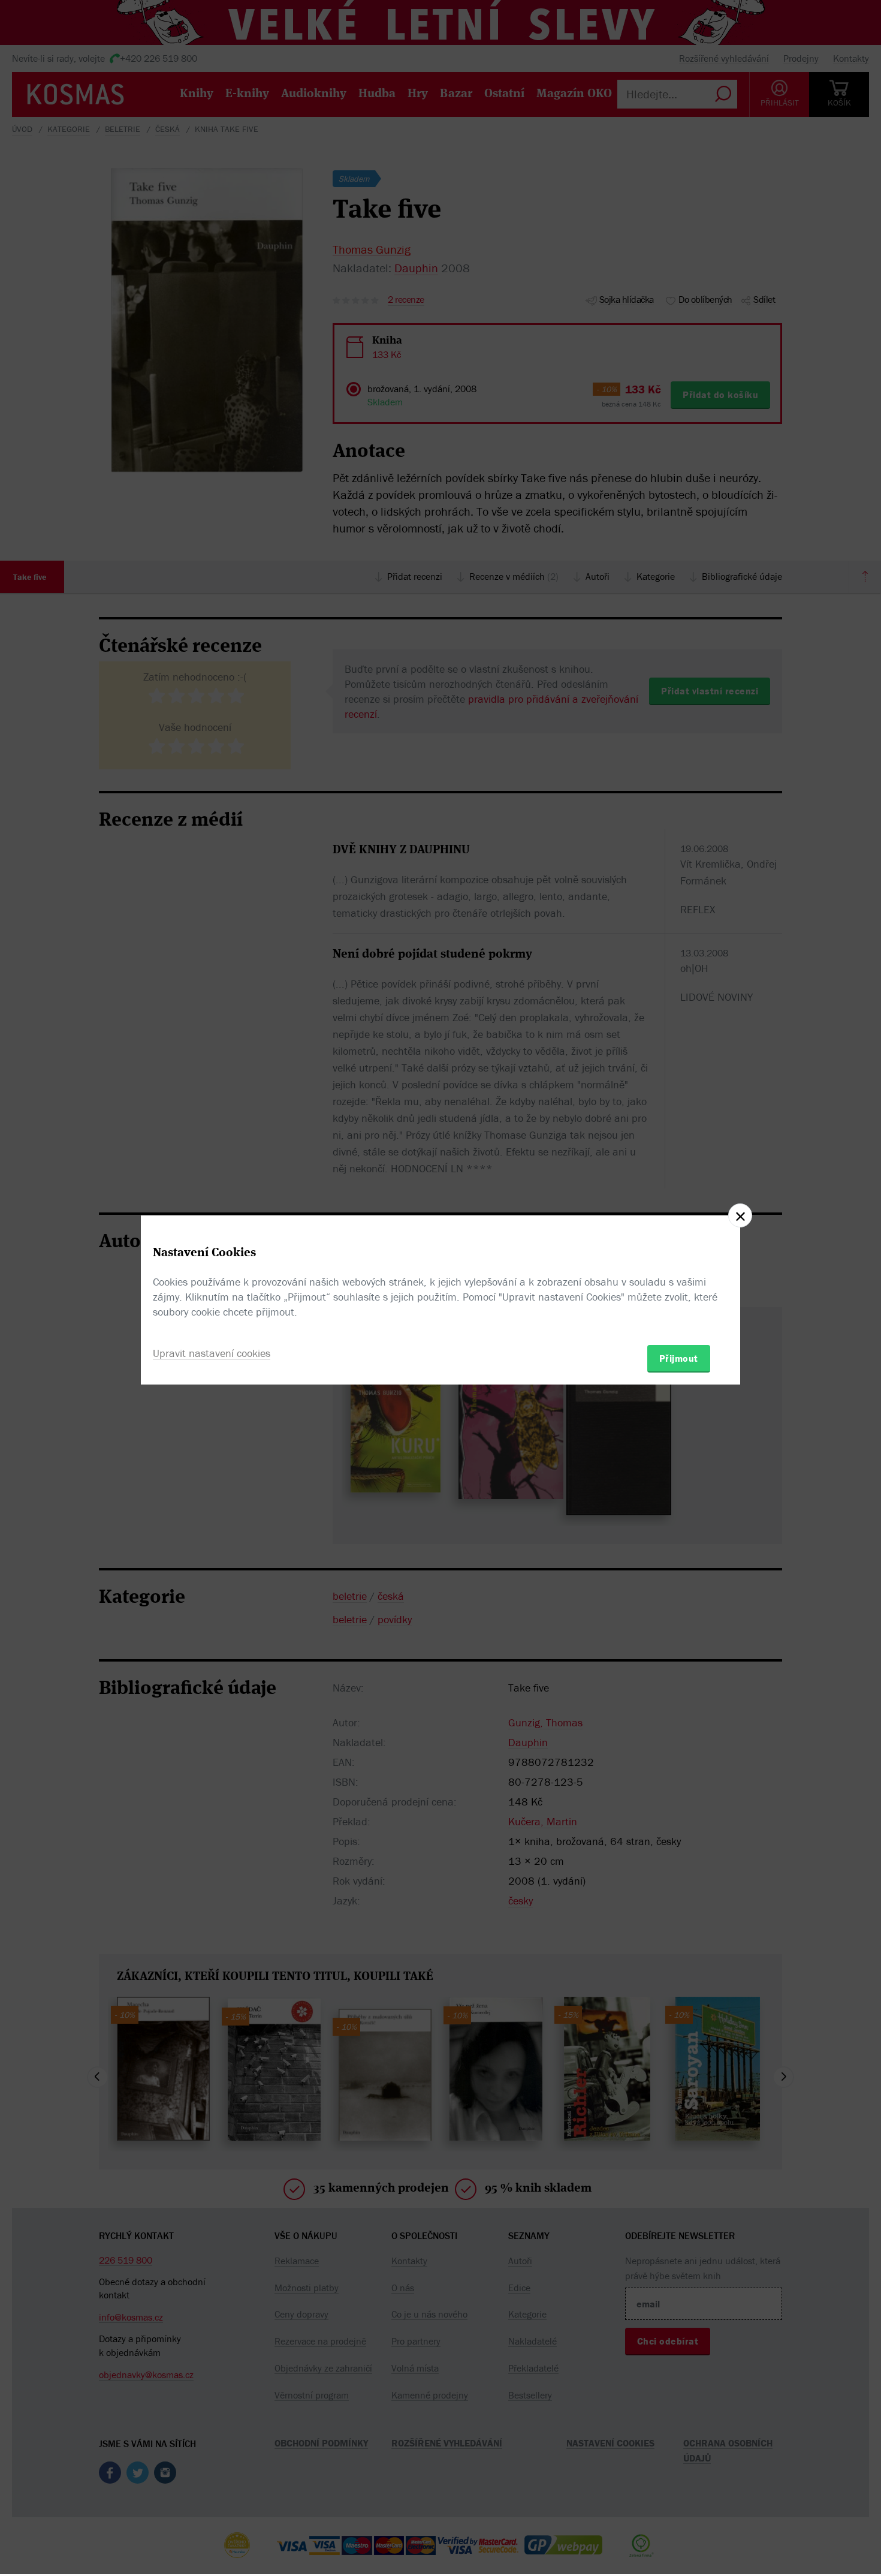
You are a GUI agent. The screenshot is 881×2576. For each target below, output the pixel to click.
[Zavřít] (740, 1215)
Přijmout (679, 1358)
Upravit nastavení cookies (212, 1353)
